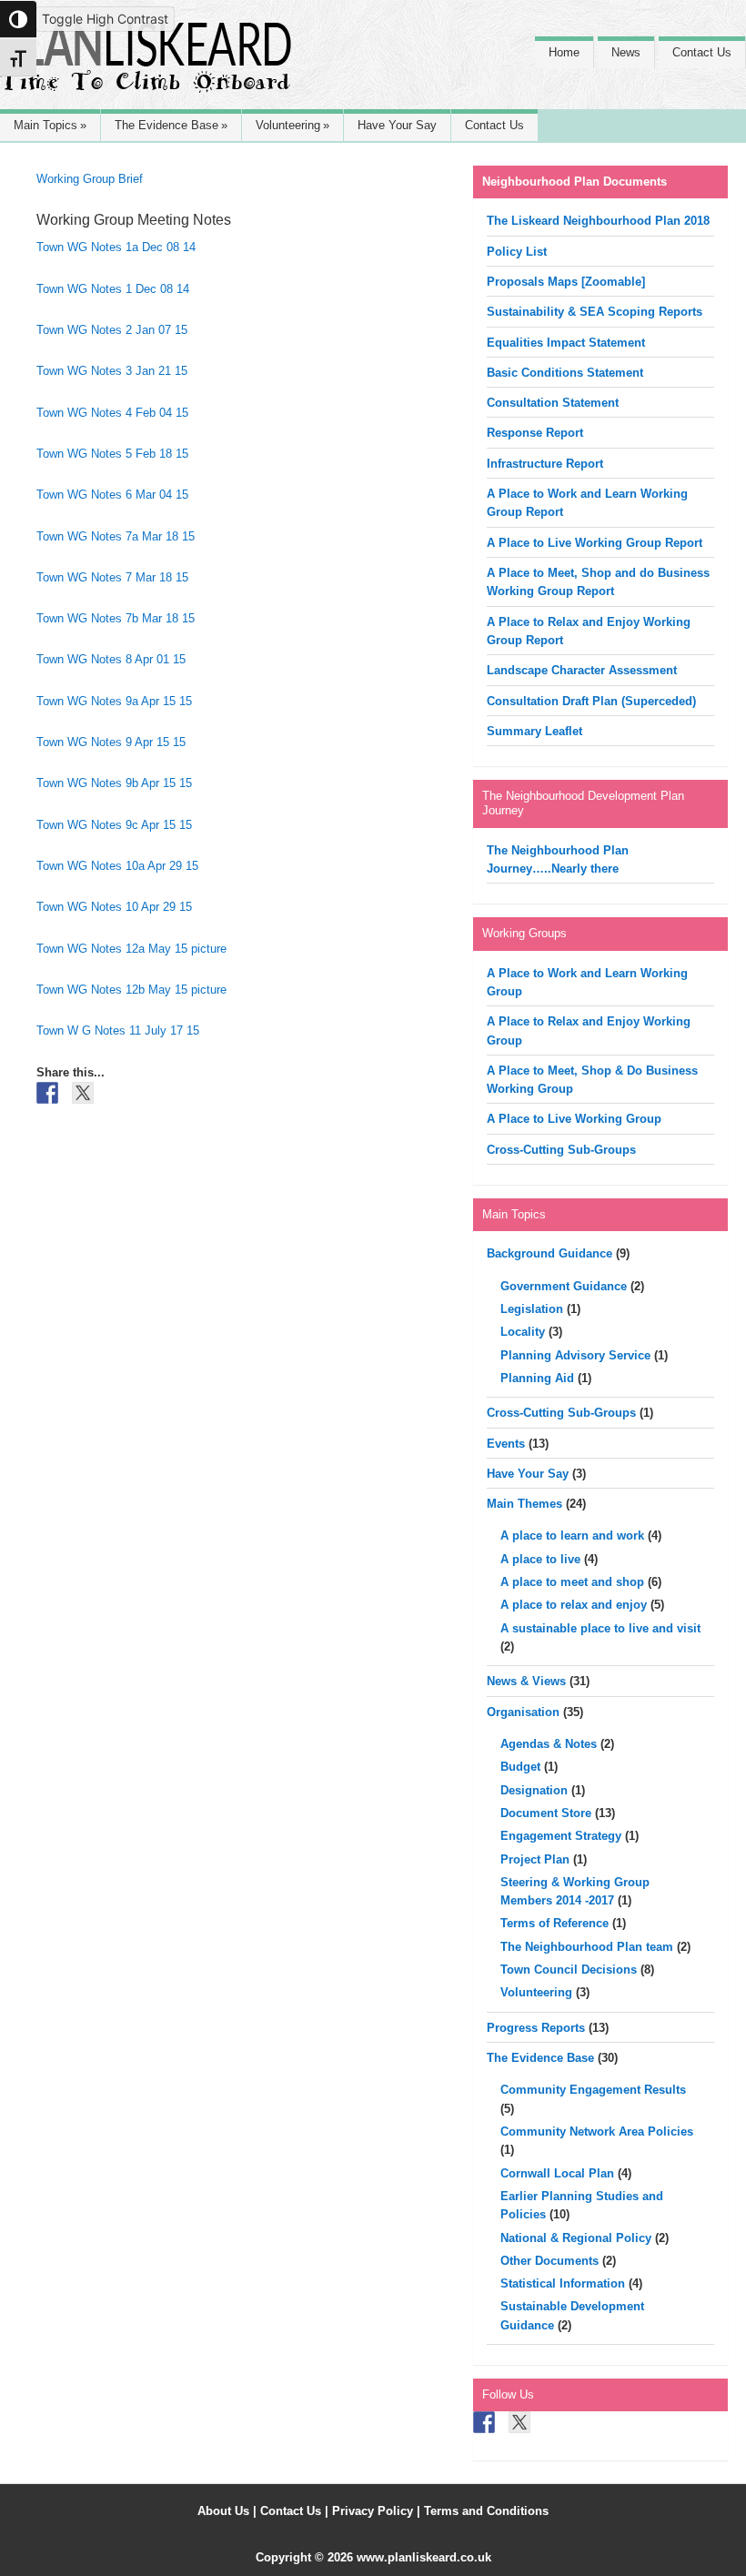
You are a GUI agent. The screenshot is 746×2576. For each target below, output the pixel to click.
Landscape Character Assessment (582, 670)
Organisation (523, 1712)
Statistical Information (563, 2283)
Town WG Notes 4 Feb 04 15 (112, 413)
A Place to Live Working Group (574, 1119)
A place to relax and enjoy (574, 1605)
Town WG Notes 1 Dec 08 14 (113, 289)
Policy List (517, 252)
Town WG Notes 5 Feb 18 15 (112, 454)
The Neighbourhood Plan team (587, 1947)
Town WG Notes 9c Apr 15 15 (114, 825)
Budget (520, 1767)
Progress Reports (536, 2028)
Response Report (535, 433)
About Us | (229, 2511)
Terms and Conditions (486, 2511)
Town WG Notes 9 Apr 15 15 (111, 742)
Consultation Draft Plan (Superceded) (591, 701)
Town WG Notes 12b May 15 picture (131, 990)
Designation (534, 1790)
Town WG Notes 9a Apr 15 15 (114, 701)
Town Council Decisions (569, 1970)
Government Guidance (564, 1286)
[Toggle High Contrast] (18, 19)
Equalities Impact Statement (566, 343)
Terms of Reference (554, 1923)
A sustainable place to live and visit (600, 1628)
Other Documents (549, 2261)
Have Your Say (528, 1474)
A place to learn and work (572, 1535)
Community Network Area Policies (597, 2132)
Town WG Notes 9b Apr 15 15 (114, 783)
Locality (523, 1332)
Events (506, 1444)
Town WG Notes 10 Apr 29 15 (114, 907)
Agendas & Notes (549, 1744)
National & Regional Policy (576, 2238)
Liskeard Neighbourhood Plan (146, 66)
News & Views (526, 1681)
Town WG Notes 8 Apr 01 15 (111, 659)
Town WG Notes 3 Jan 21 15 (112, 371)
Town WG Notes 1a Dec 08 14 (116, 247)
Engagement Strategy (561, 1836)
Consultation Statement (553, 403)
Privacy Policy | (378, 2511)
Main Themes (524, 1504)
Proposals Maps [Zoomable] (566, 282)
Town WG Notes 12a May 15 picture (131, 949)
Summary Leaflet (534, 731)
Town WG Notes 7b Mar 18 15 (116, 618)
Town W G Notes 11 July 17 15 (118, 1030)
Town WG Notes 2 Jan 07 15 (112, 330)
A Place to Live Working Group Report (595, 543)
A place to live (540, 1559)
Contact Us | (296, 2511)
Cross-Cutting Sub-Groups (561, 1150)
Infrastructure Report (545, 464)
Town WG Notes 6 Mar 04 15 (112, 495)
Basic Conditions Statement (565, 373)
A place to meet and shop (572, 1582)
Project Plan (535, 1859)
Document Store (546, 1813)
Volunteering (536, 1992)
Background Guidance (549, 1253)
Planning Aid (537, 1378)
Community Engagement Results (593, 2090)
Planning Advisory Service (575, 1355)
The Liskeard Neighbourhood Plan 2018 (598, 221)
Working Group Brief (90, 179)
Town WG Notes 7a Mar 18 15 (116, 536)
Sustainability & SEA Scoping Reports (595, 312)
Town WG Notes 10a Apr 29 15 (117, 866)
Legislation (532, 1309)
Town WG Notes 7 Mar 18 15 (112, 577)
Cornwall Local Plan (557, 2173)
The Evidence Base (540, 2058)
